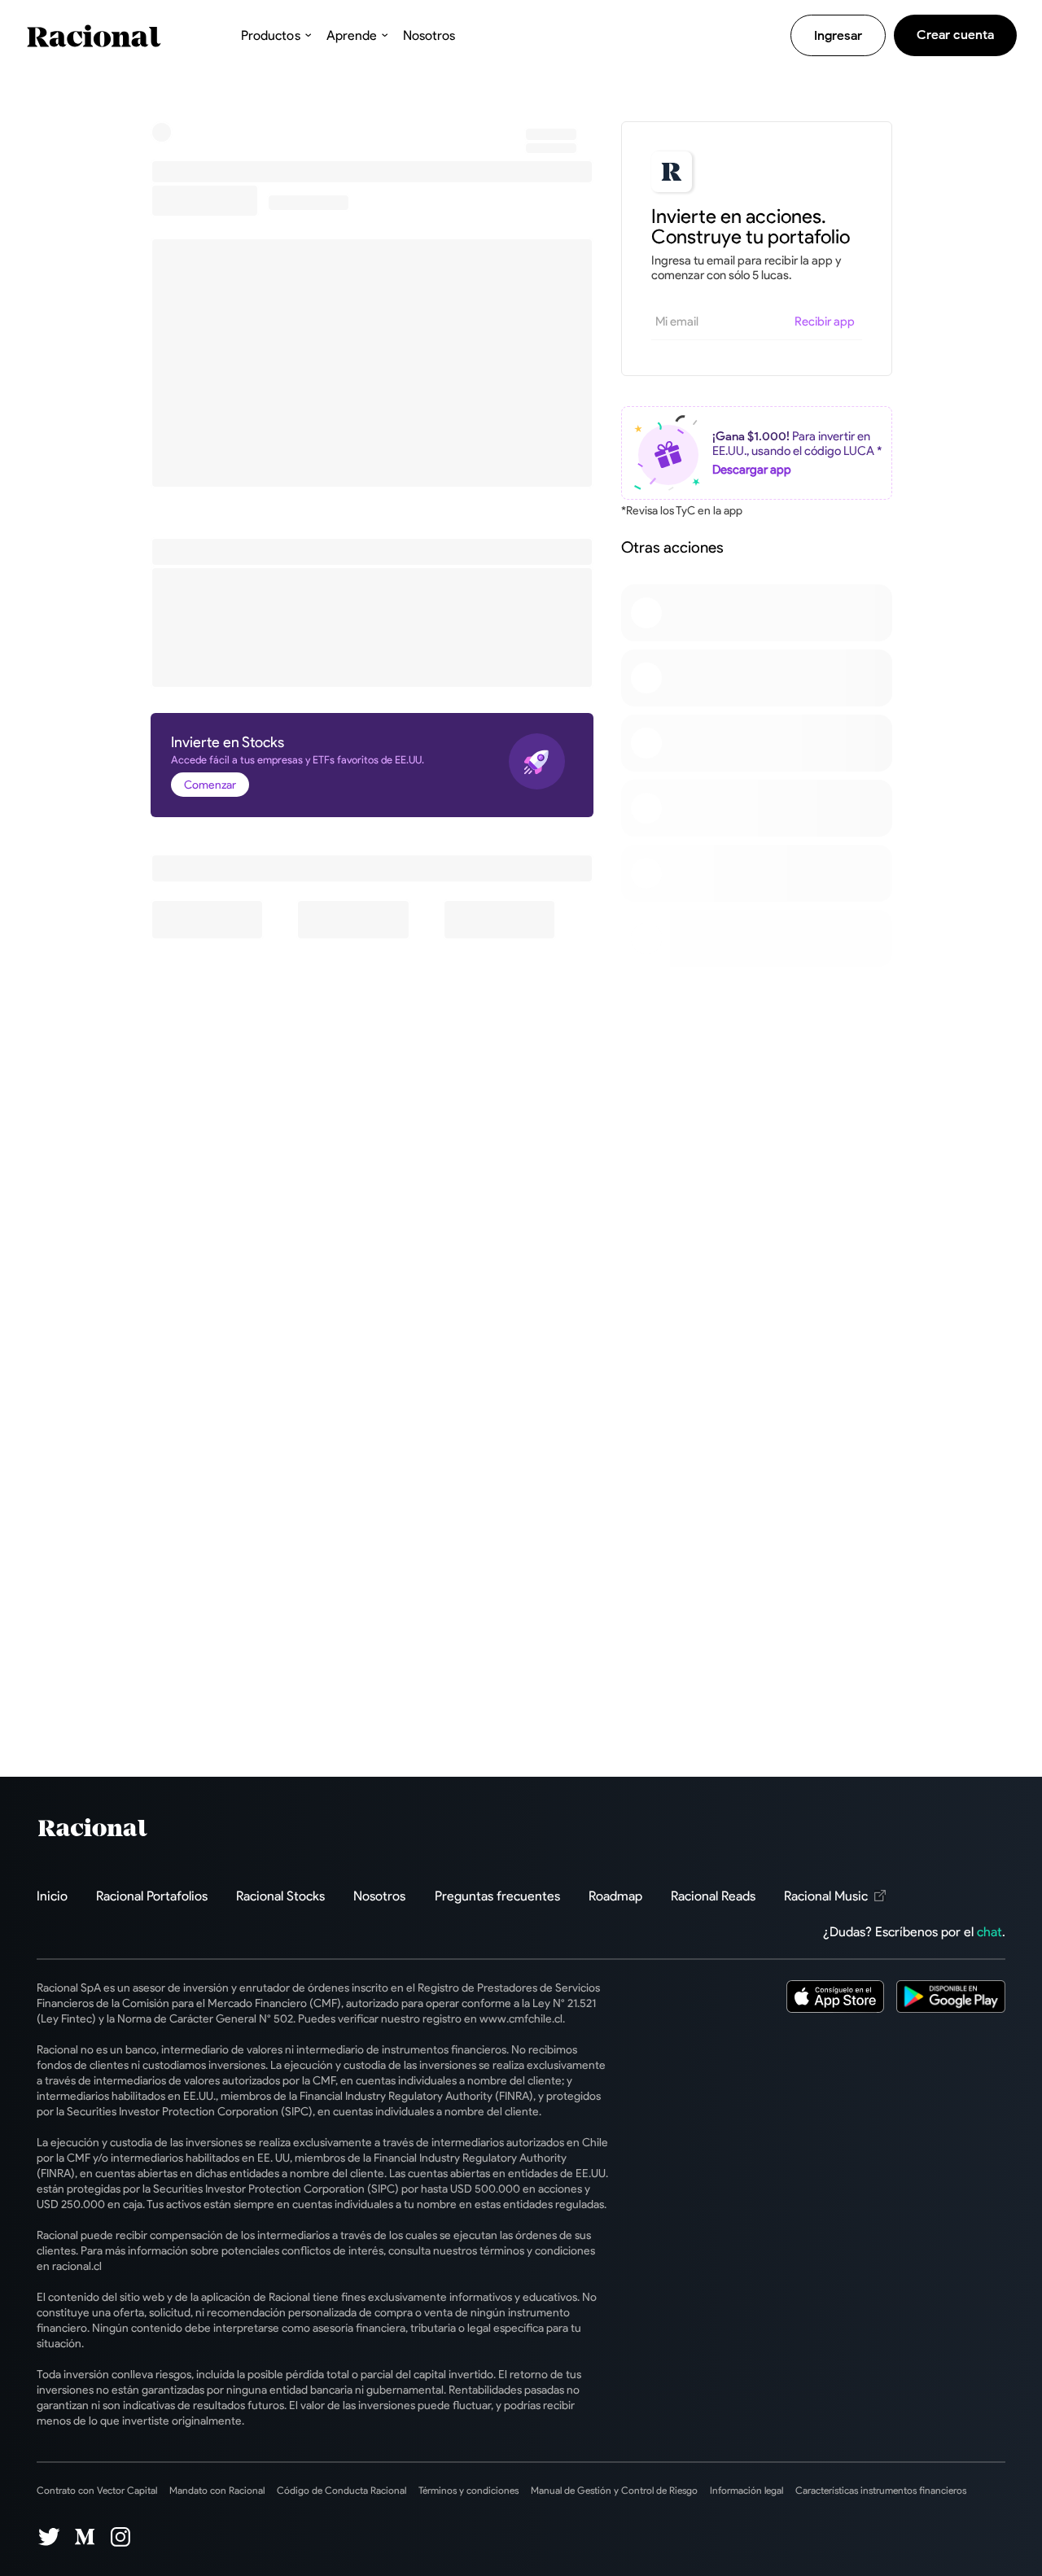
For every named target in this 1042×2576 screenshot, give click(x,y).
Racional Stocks (280, 1896)
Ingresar (838, 35)
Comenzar (210, 785)
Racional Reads (713, 1896)
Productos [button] (270, 35)
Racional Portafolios (152, 1896)
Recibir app (825, 321)
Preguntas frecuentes (497, 1896)
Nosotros (429, 35)
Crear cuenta (955, 35)
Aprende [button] (352, 35)
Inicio (52, 1896)
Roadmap (615, 1896)
